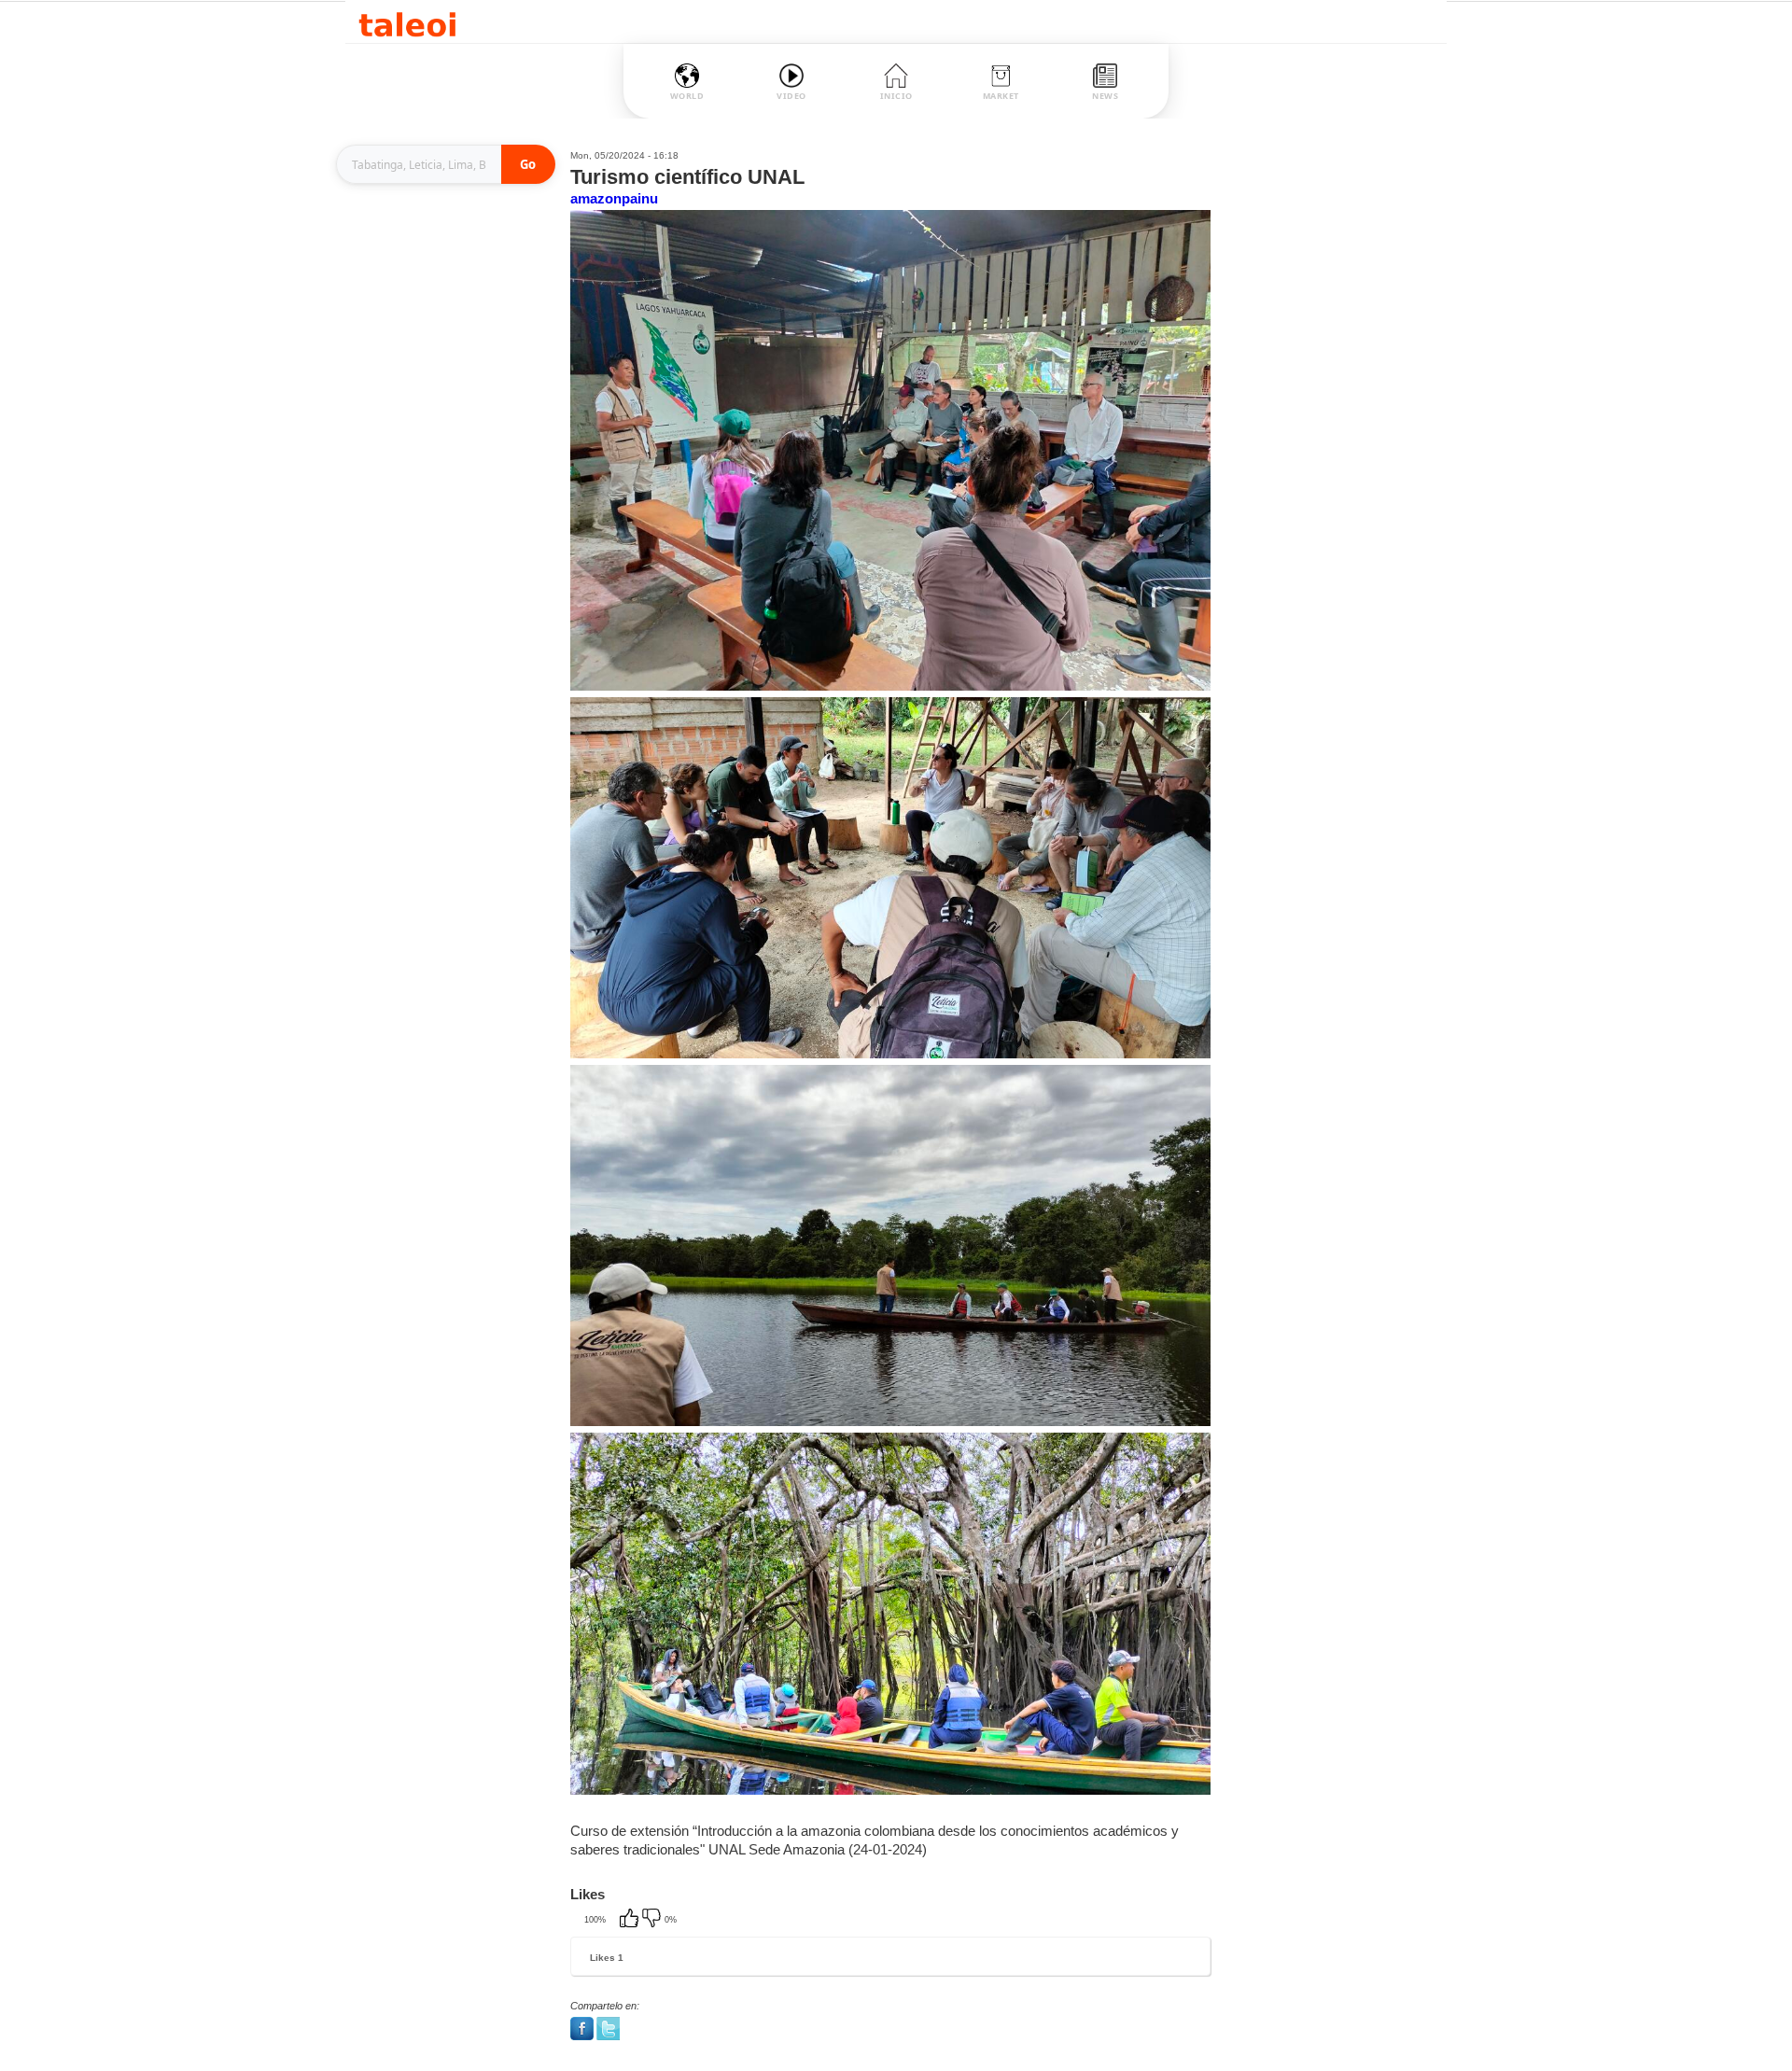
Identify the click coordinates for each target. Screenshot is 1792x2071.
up (631, 1920)
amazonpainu (614, 198)
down (653, 1920)
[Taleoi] (407, 22)
